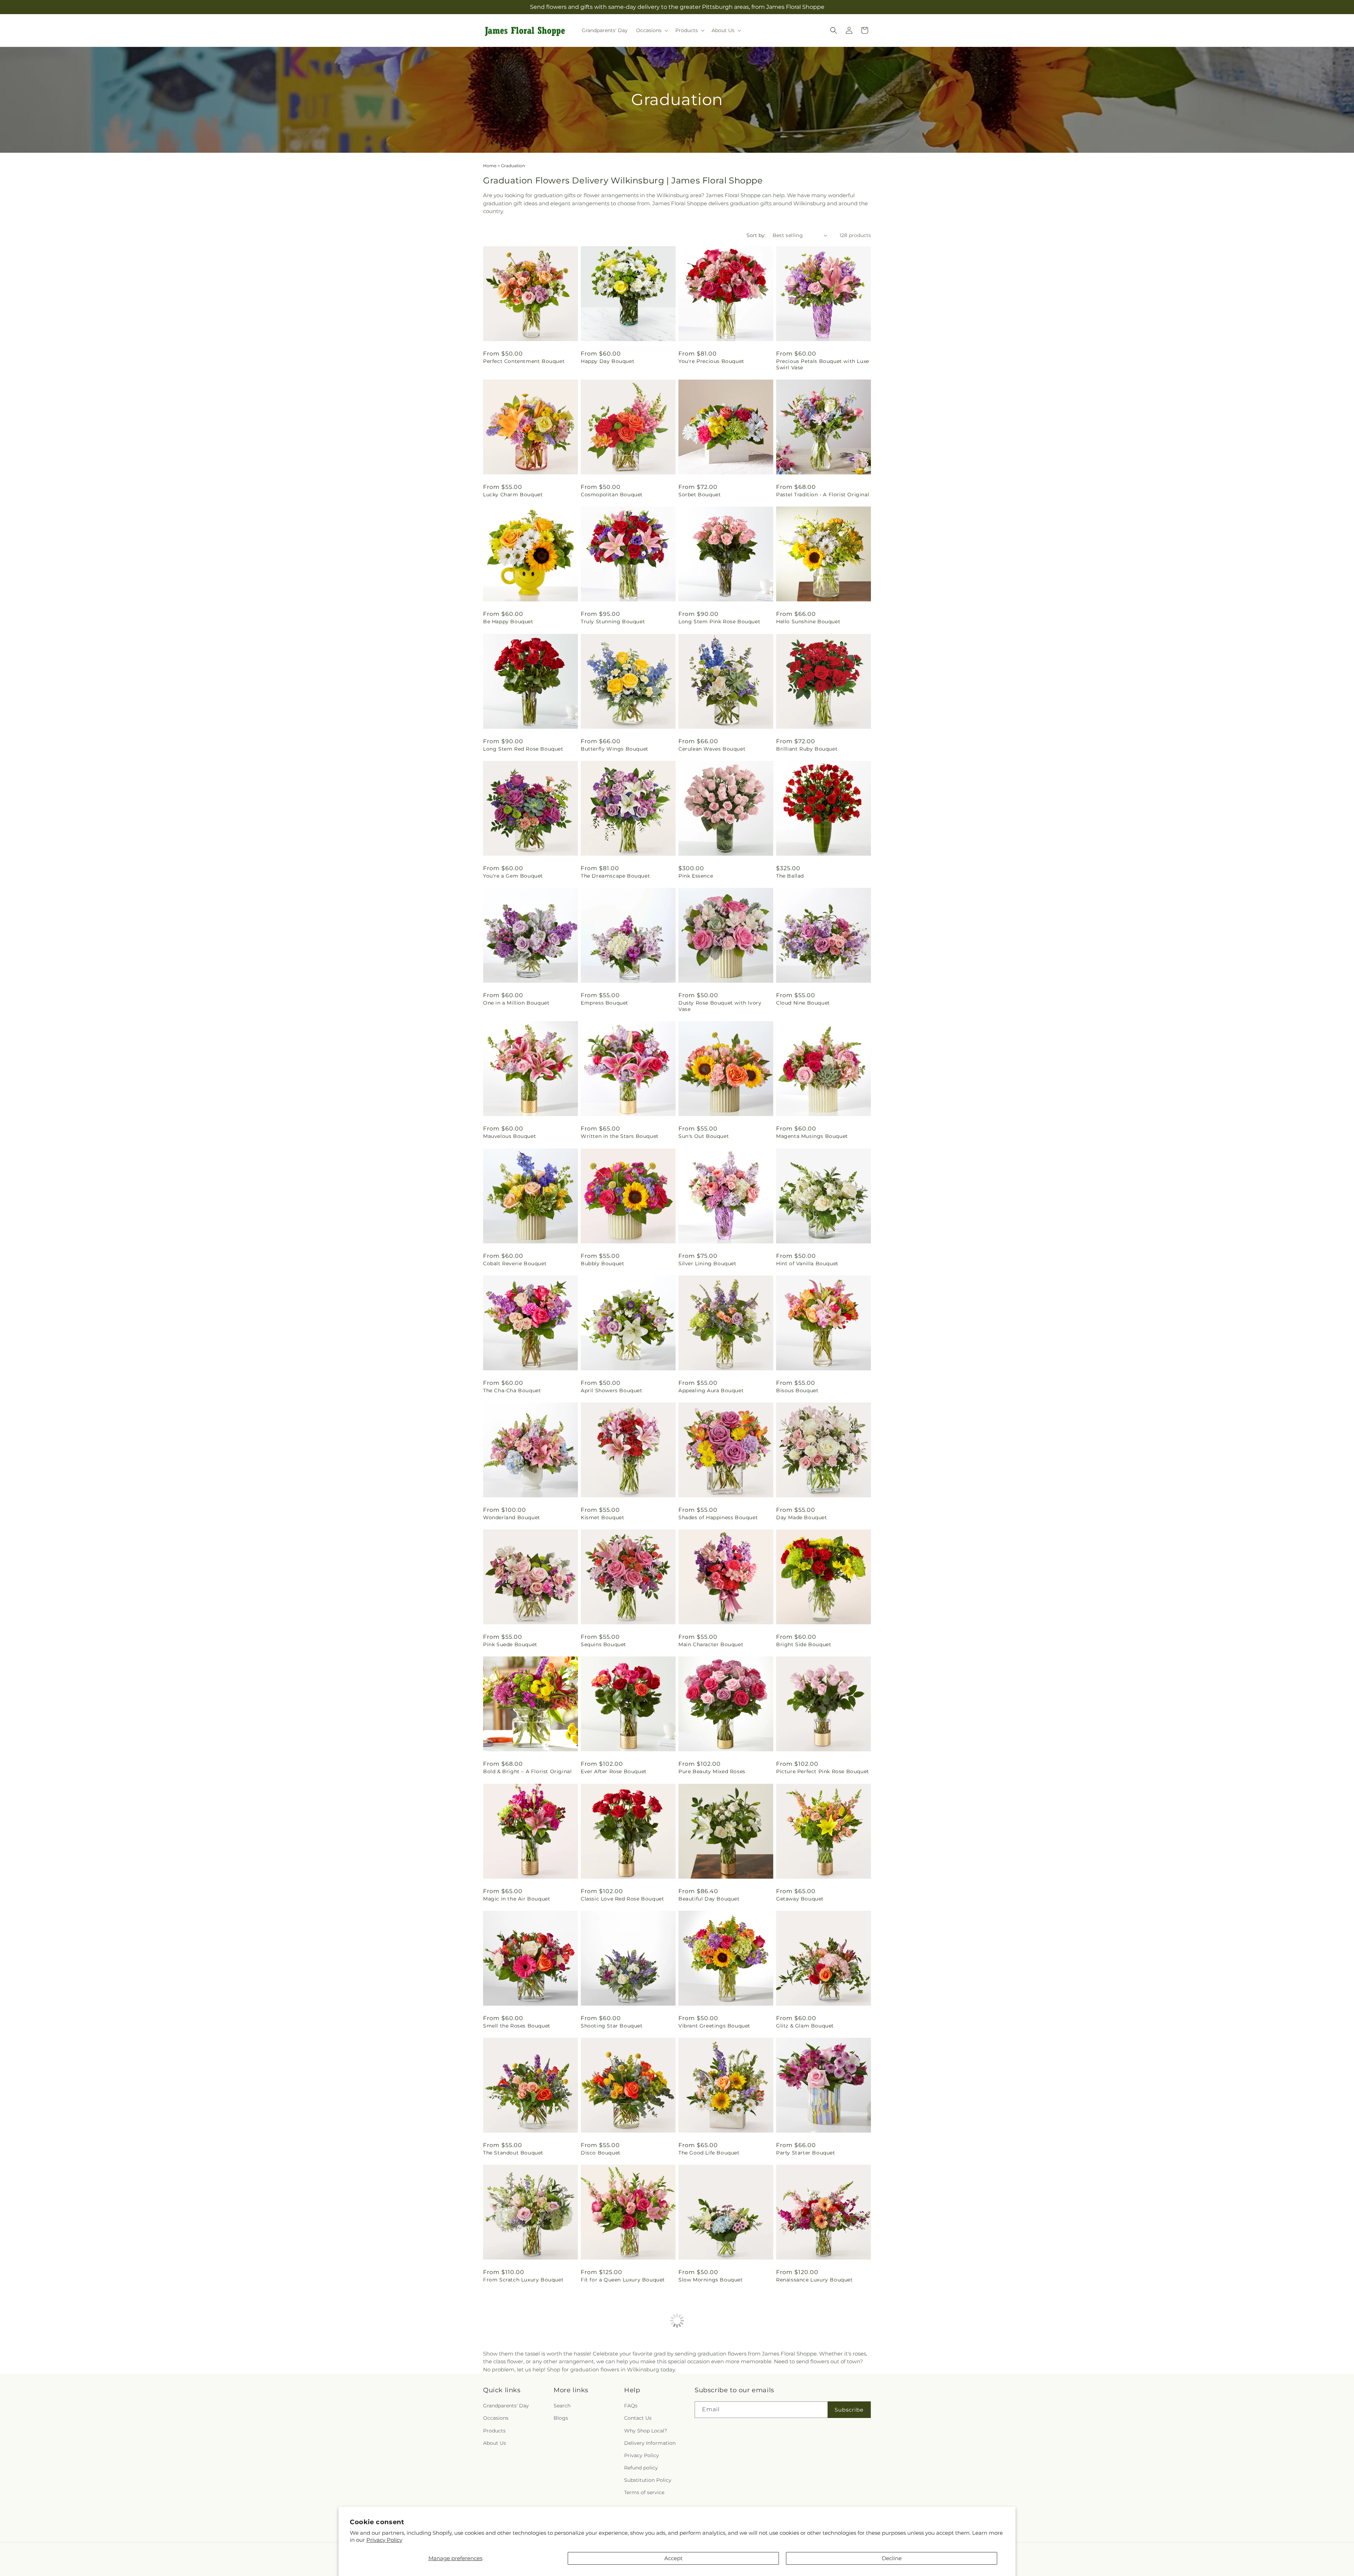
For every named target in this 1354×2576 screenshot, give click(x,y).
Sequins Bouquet (603, 1644)
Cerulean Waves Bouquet (712, 749)
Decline (892, 2558)
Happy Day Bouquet (608, 361)
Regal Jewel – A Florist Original (720, 2407)
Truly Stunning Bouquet (613, 622)
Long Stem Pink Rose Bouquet (719, 622)
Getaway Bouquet (800, 1899)
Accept (673, 2558)
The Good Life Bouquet (709, 2153)
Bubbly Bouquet (602, 1263)
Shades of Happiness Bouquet (718, 1517)
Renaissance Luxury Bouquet (815, 2280)
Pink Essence (696, 876)
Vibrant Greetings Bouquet (714, 2026)
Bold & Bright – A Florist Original (527, 1771)
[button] (651, 30)
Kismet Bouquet (602, 1517)
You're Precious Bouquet (711, 361)
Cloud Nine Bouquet (803, 1003)
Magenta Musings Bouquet (812, 1136)
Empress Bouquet (605, 1003)
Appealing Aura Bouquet (711, 1390)
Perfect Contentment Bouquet (524, 361)
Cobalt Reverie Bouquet (515, 1263)
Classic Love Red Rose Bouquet (622, 1899)
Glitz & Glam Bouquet (805, 2026)
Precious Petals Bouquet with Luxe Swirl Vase (823, 364)
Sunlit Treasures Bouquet (614, 2407)
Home (490, 166)
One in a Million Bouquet (516, 1003)
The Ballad (790, 876)
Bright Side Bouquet (804, 1644)
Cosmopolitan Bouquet (612, 495)
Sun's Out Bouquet (704, 1136)
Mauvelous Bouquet (510, 1136)
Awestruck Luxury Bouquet (519, 2407)
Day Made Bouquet (802, 1517)
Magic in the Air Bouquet (517, 1899)
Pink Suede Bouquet (510, 1644)
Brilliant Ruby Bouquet (807, 749)
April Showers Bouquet (612, 1390)
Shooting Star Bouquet (612, 2026)
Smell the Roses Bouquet (517, 2026)
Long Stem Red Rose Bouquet (523, 749)
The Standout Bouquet (513, 2153)
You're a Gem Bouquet (513, 876)
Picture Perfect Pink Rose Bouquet (823, 1771)
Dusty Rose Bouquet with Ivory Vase (720, 1006)
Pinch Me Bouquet (801, 2407)
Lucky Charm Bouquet (513, 495)
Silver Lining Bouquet (708, 1263)
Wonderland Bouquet (512, 1517)
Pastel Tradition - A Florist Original (823, 495)
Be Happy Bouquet (508, 622)
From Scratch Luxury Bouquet (523, 2280)
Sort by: (756, 235)
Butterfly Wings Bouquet (615, 749)
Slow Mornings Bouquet (711, 2280)
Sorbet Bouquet (700, 495)
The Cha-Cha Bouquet (512, 1390)
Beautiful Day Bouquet (709, 1899)
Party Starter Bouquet (806, 2153)
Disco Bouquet (601, 2153)
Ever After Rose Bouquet (614, 1771)
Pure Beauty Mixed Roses (712, 1771)
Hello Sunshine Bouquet (808, 622)
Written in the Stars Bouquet (620, 1136)
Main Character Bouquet (711, 1644)
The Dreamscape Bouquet (615, 876)
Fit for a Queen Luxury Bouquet (623, 2280)
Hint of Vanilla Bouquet (807, 1263)
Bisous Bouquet (797, 1390)
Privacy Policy (384, 2540)
